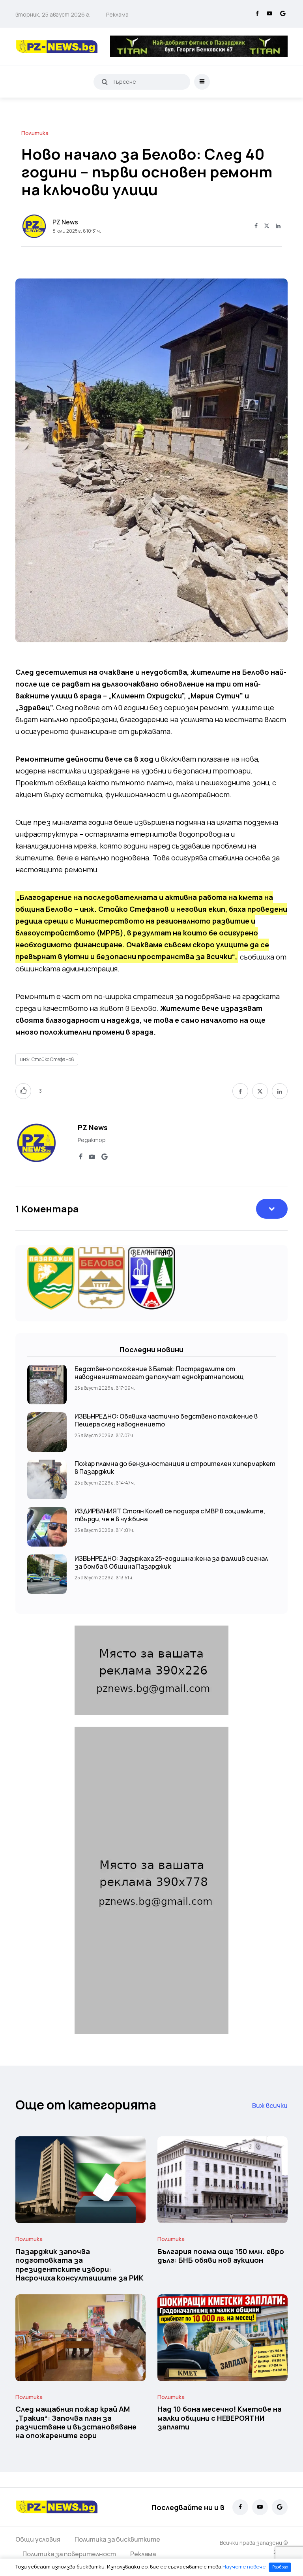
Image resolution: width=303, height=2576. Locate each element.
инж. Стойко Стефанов (47, 1059)
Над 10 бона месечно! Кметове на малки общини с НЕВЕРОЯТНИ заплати (220, 2418)
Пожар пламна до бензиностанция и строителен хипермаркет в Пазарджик (175, 1468)
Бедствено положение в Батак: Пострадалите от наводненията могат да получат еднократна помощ (159, 1373)
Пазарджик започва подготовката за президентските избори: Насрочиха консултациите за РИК (79, 2265)
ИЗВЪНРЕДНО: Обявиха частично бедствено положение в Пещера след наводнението (166, 1420)
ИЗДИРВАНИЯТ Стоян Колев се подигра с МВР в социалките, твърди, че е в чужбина (170, 1515)
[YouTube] (269, 14)
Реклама (117, 14)
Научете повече (244, 2567)
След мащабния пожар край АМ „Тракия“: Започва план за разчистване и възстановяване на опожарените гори (76, 2423)
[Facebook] (257, 14)
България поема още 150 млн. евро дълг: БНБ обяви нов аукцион (221, 2256)
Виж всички (270, 2106)
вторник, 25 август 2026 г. (53, 14)
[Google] (283, 14)
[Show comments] (272, 1209)
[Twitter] (267, 226)
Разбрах (280, 2567)
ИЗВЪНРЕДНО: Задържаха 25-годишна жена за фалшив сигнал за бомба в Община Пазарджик (171, 1562)
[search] (105, 82)
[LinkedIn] (278, 226)
